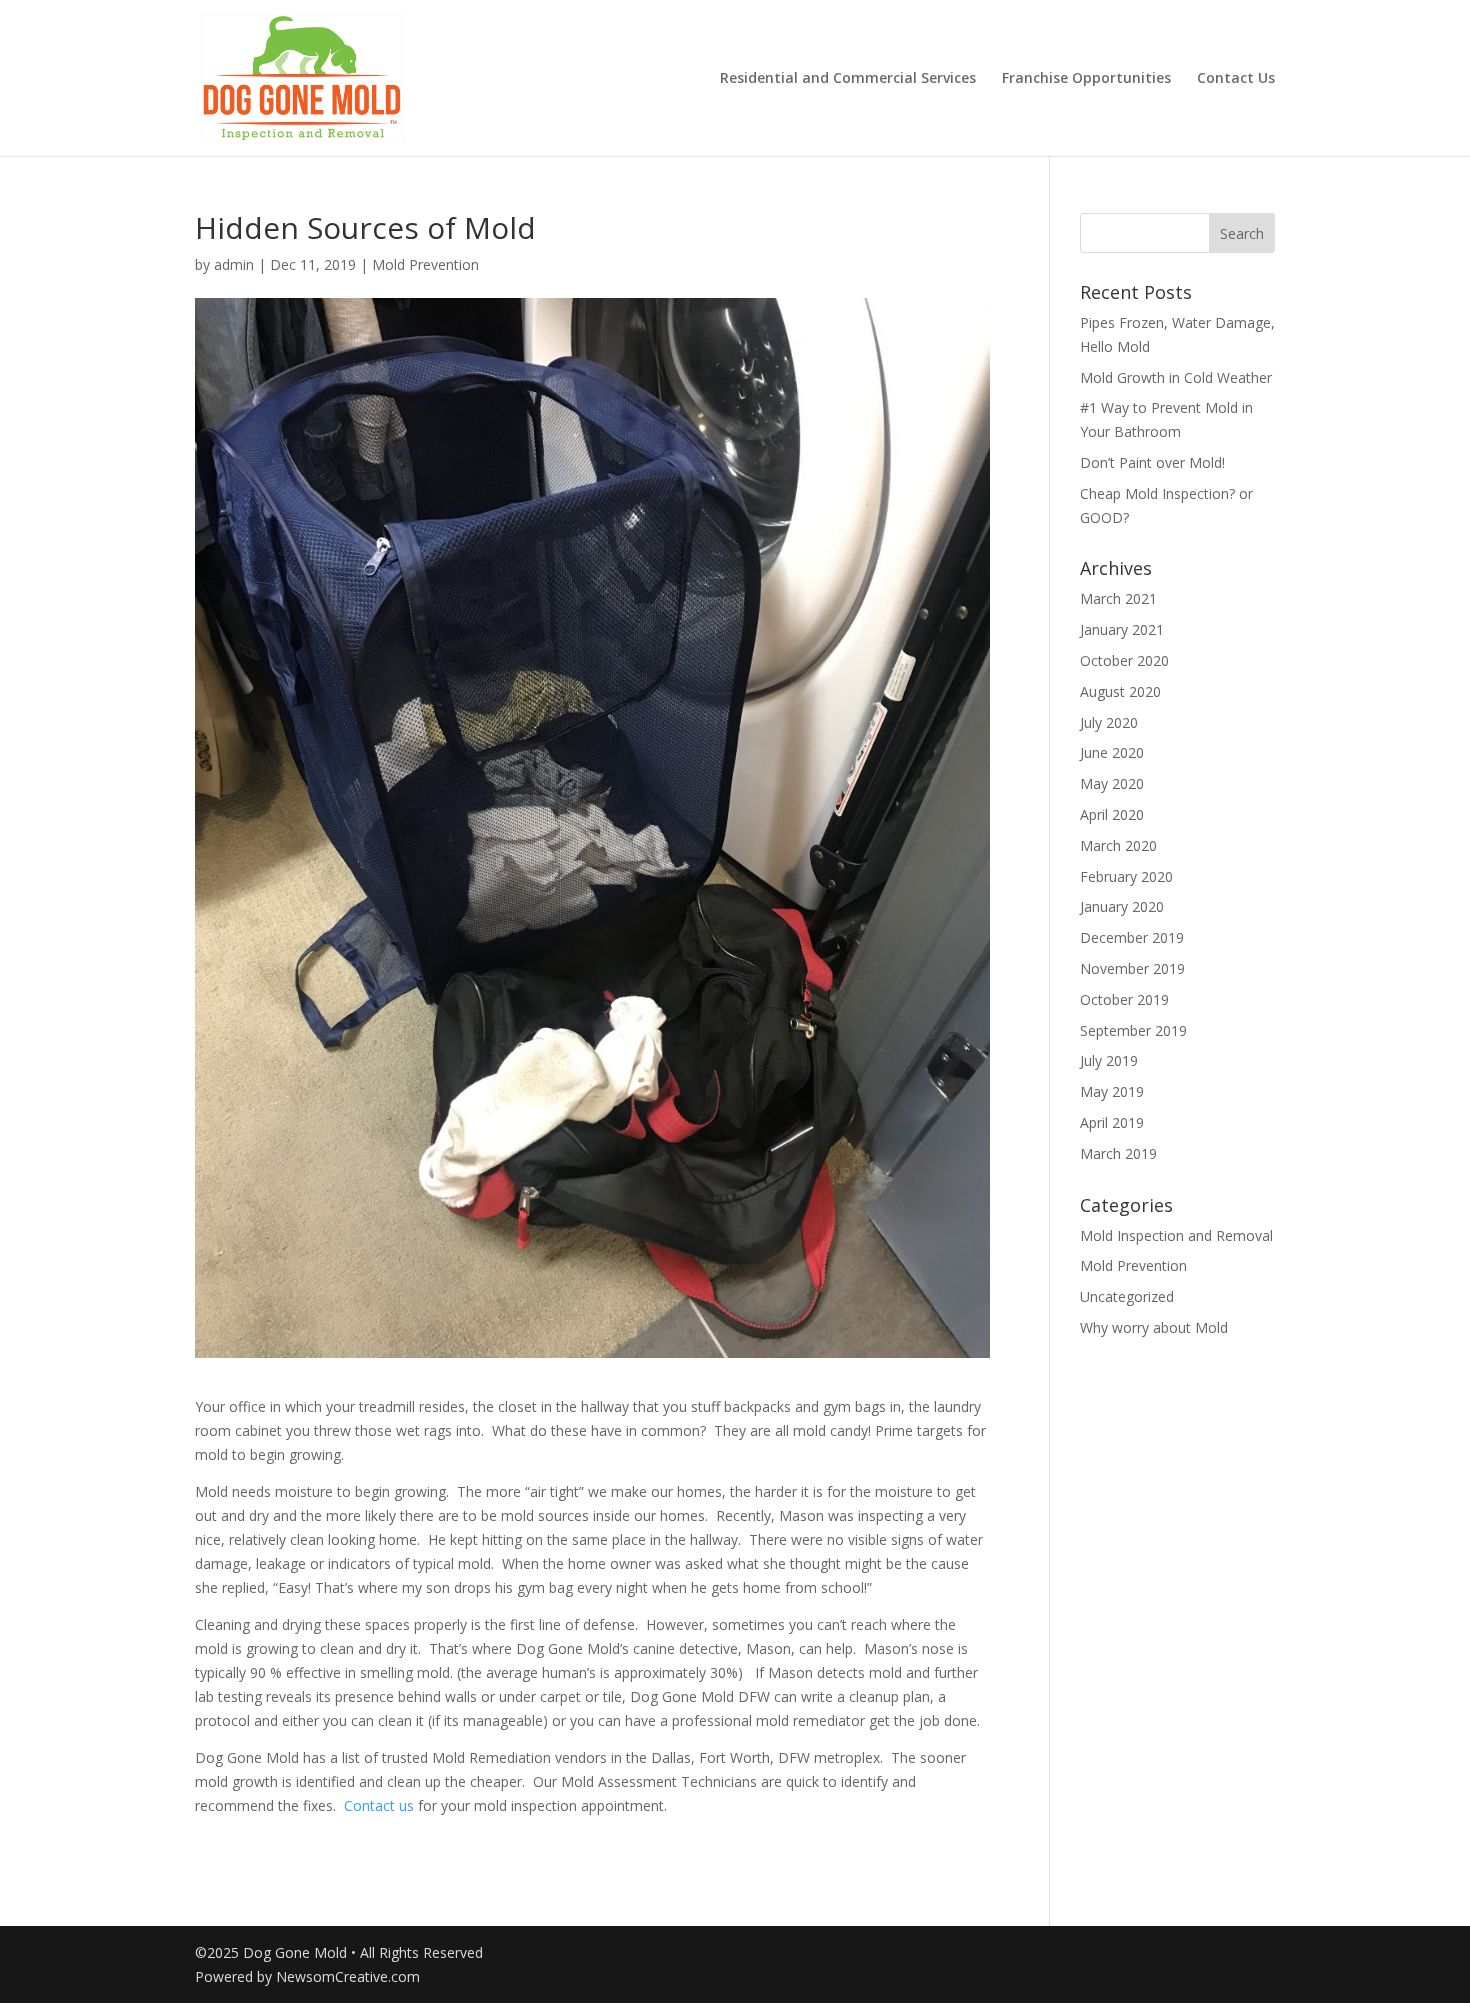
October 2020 (1124, 660)
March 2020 (1118, 845)
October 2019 (1124, 999)
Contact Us (1236, 79)
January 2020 (1122, 906)
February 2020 (1126, 876)
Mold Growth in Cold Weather (1176, 377)
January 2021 (1122, 629)
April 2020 (1112, 814)
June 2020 (1112, 752)
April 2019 (1112, 1122)
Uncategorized (1127, 1296)
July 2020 (1109, 722)
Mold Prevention (425, 264)
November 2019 (1132, 968)
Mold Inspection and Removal (1176, 1235)
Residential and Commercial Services (848, 79)
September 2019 (1133, 1030)
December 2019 (1132, 937)
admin (234, 264)
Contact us (379, 1805)
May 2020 (1112, 783)
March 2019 (1118, 1153)
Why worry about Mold (1154, 1327)
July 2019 (1109, 1060)
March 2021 (1118, 598)
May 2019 (1112, 1091)
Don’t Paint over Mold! (1152, 462)
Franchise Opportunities (1086, 79)
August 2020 (1120, 691)
